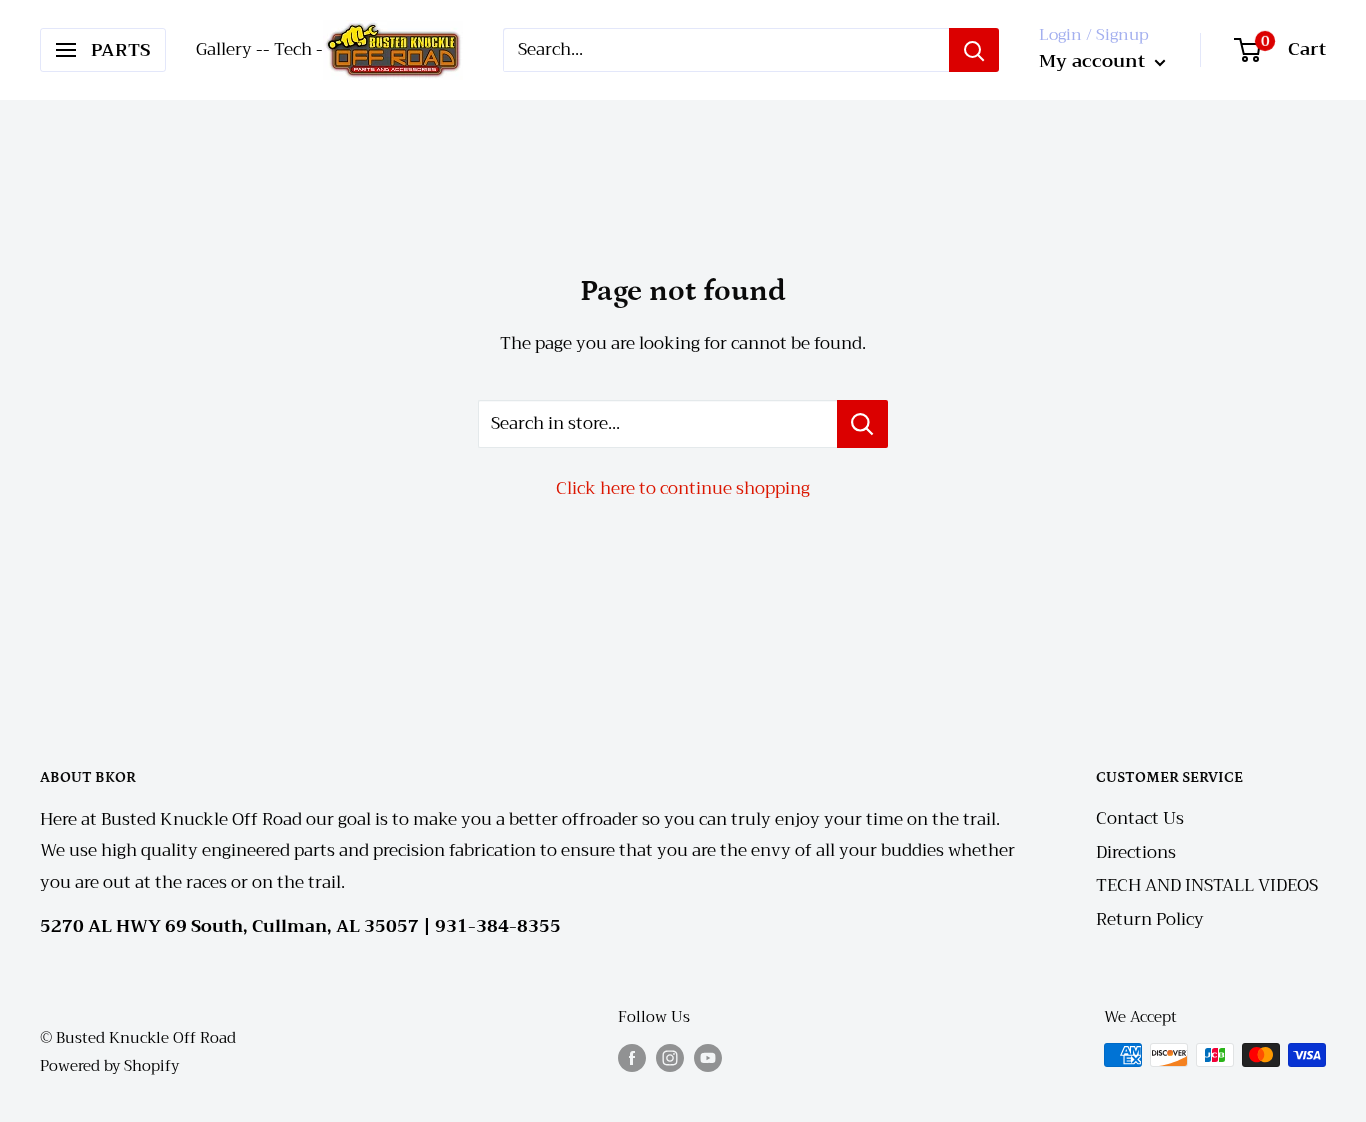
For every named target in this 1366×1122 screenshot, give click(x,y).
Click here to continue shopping (683, 488)
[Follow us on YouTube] (708, 1057)
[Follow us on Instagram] (670, 1057)
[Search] (974, 50)
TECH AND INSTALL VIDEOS (1207, 885)
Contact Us (1140, 818)
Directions (1136, 852)
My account (1094, 61)
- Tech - (293, 49)
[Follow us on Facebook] (632, 1057)
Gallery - (229, 49)
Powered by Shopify (109, 1066)
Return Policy (1150, 919)
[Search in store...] (862, 424)
